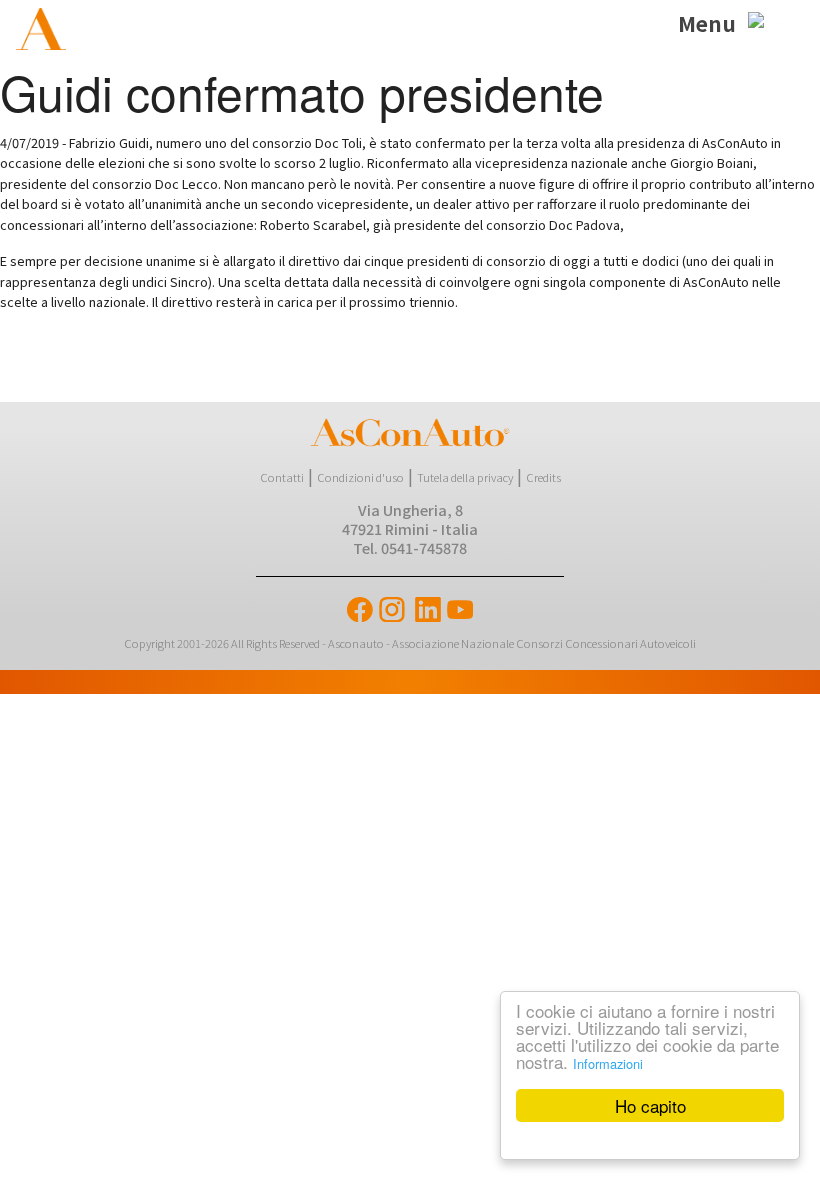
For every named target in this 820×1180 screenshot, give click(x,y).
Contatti (282, 477)
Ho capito (650, 1105)
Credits (543, 477)
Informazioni (608, 1063)
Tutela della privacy (465, 477)
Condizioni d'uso (360, 477)
